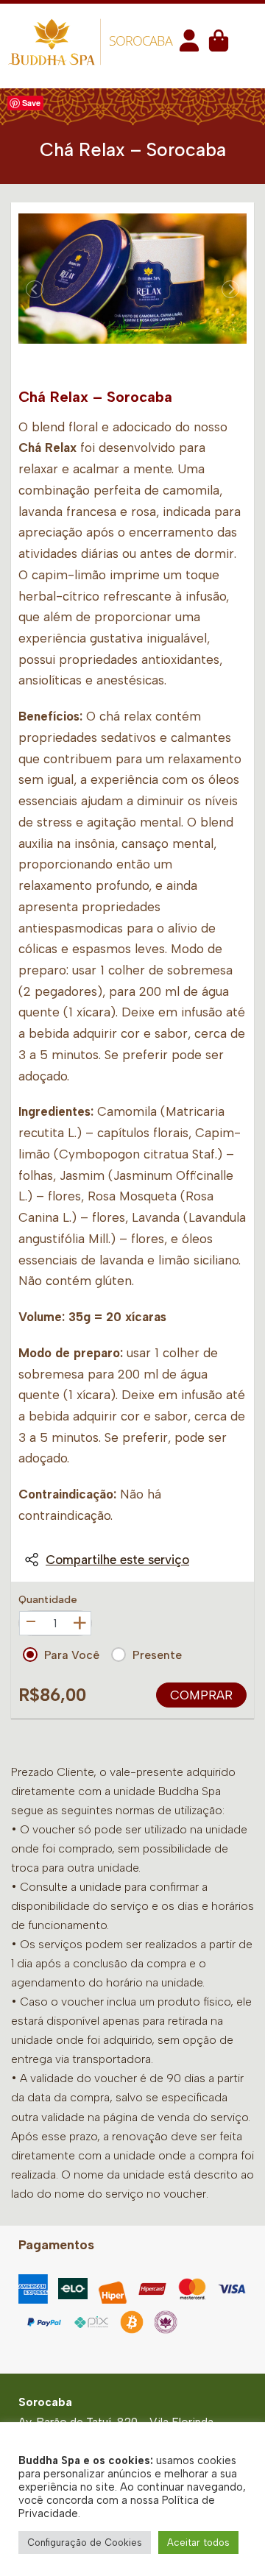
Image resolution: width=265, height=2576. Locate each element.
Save (31, 103)
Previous (35, 289)
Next (230, 289)
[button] (189, 45)
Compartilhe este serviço (117, 1560)
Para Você (72, 1655)
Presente (157, 1655)
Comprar (201, 1695)
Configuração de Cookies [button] (85, 2543)
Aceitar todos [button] (198, 2543)
